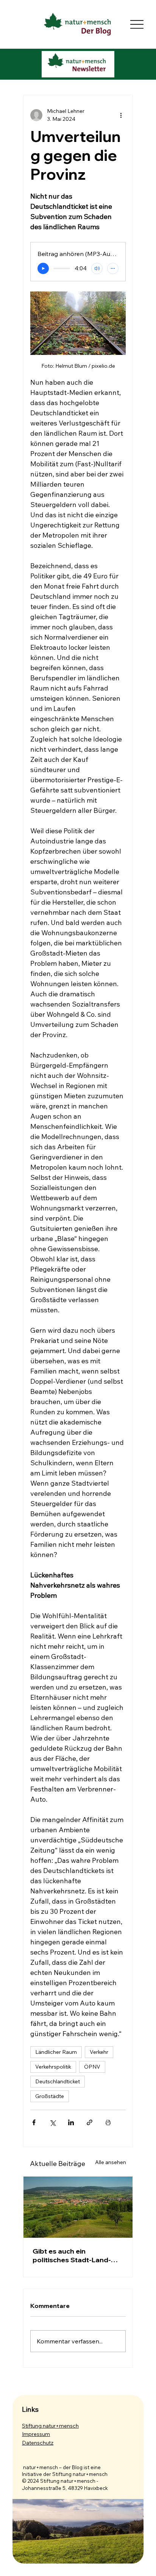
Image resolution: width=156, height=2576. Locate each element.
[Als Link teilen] (90, 2122)
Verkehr (99, 2052)
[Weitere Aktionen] (121, 115)
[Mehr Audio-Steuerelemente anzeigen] (113, 268)
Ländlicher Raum (56, 2052)
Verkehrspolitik (53, 2067)
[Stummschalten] (97, 268)
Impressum (36, 2434)
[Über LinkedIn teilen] (71, 2122)
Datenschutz (38, 2443)
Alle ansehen (111, 2162)
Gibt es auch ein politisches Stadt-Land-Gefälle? (72, 2255)
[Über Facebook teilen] (34, 2122)
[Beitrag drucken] (108, 2122)
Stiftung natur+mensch (50, 2426)
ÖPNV (92, 2067)
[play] (43, 268)
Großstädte (50, 2096)
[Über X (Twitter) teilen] (52, 2122)
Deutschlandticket (58, 2081)
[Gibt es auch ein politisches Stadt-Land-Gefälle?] (78, 2207)
